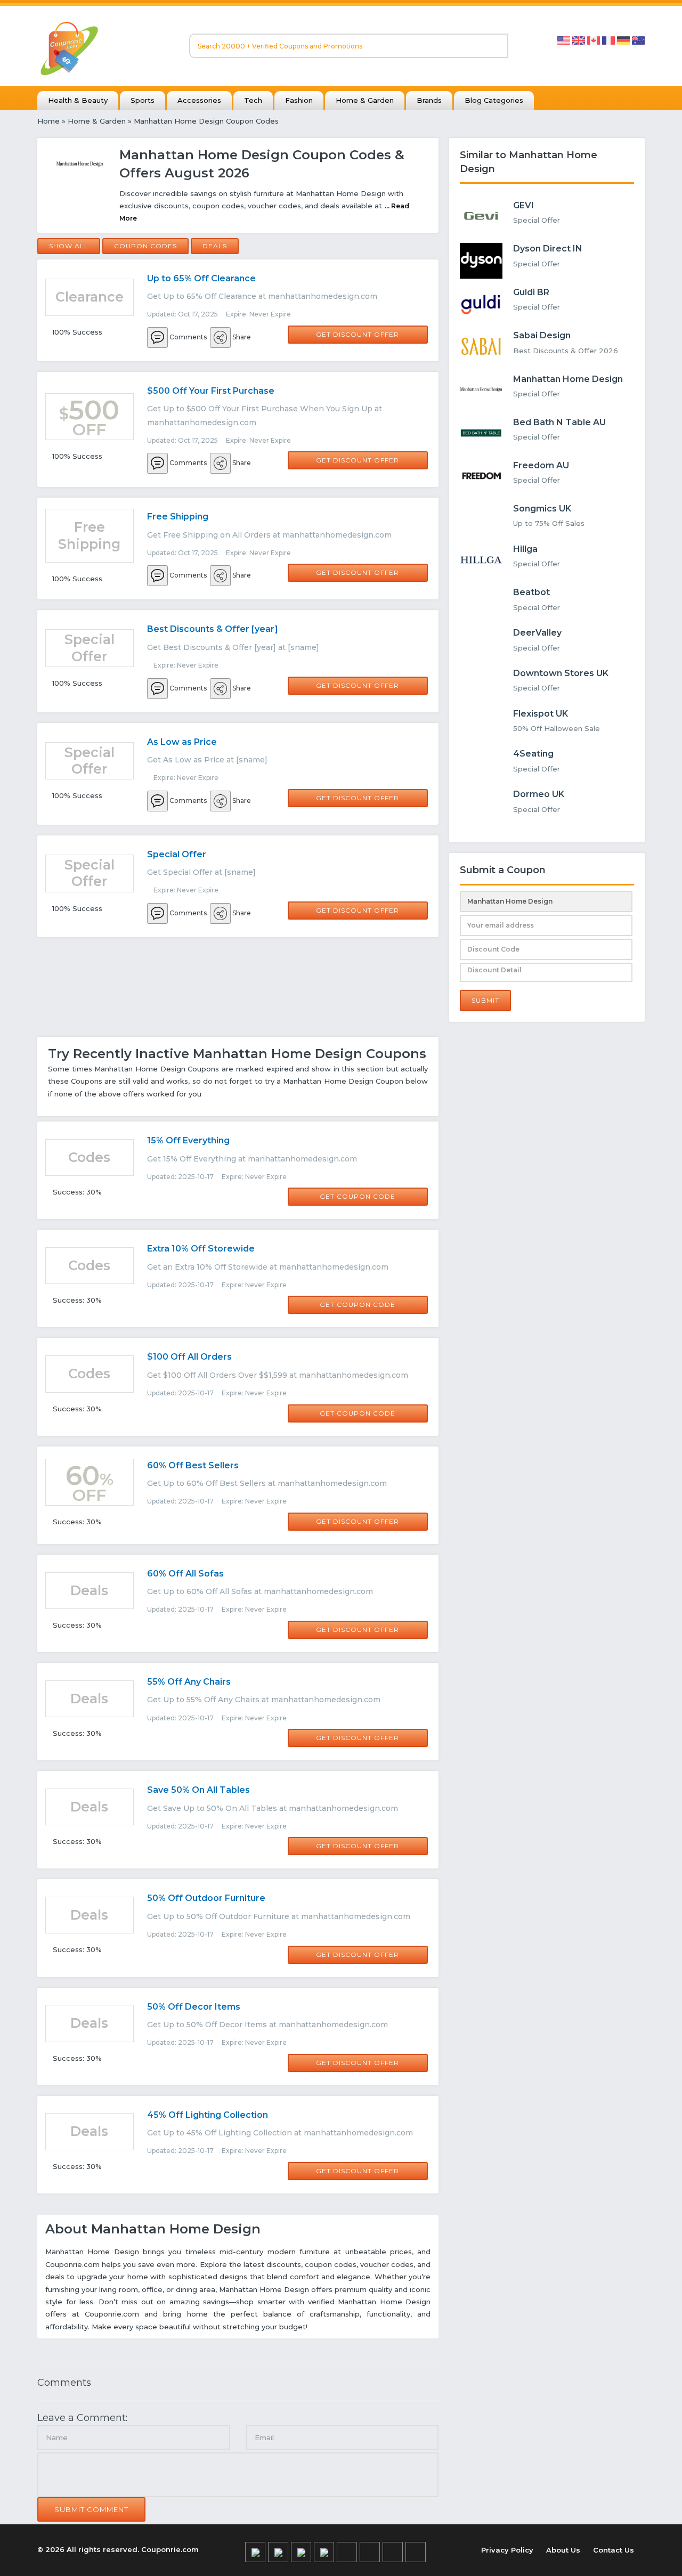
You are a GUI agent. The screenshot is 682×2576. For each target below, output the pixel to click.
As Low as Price (182, 742)
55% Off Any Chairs (189, 1682)
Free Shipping (178, 517)
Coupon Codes (145, 246)
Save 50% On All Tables (198, 1790)
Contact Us (614, 2550)
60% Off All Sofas (185, 1574)
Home (48, 121)
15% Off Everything (188, 1140)
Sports (143, 100)
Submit (485, 1000)
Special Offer (177, 854)
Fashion (299, 100)
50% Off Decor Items (194, 2007)
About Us (563, 2550)
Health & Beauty (78, 100)
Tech (253, 100)
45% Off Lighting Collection (208, 2115)
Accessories (199, 100)
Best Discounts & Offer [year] (213, 629)
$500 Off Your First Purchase (211, 391)
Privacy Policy (507, 2550)
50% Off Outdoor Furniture (206, 1898)
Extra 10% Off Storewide (201, 1249)
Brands (429, 100)
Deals (215, 246)
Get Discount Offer (358, 334)
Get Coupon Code (358, 1196)
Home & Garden (365, 100)
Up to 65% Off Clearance (201, 278)
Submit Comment (91, 2509)
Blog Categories (494, 100)
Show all (69, 246)
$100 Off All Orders (189, 1357)
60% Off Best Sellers (193, 1465)
